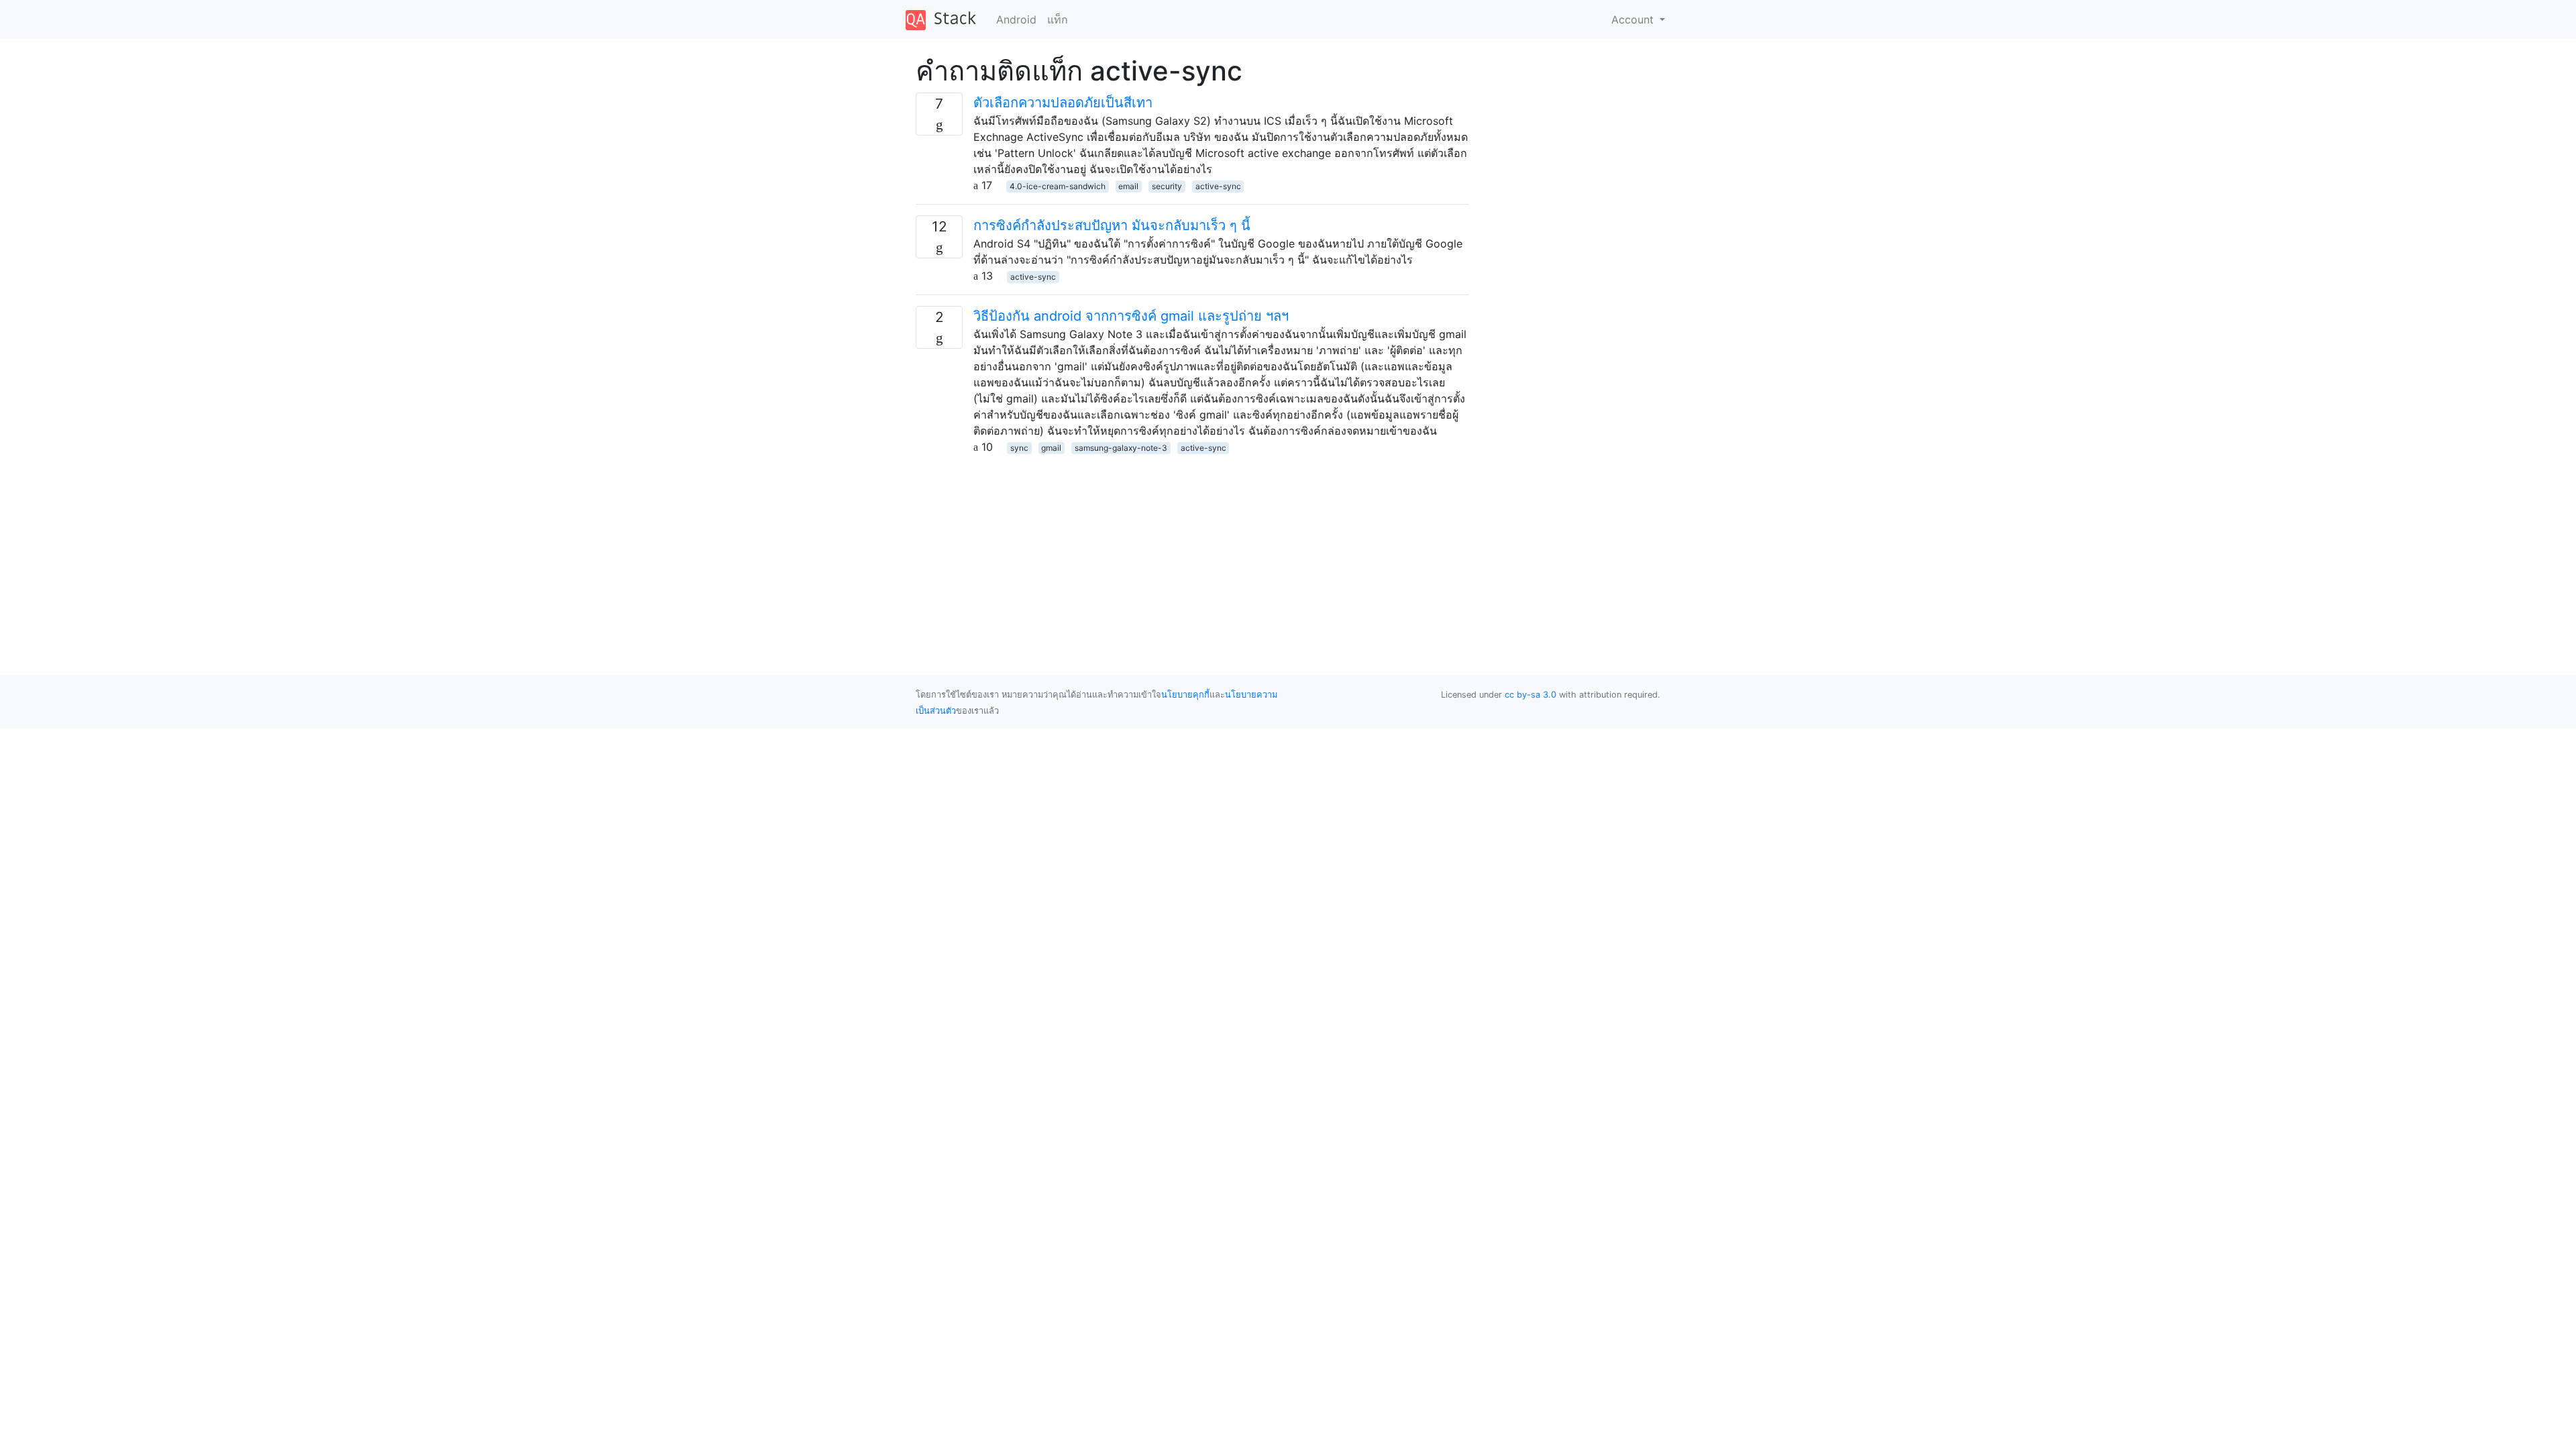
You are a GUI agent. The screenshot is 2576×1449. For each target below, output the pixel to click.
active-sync (1218, 186)
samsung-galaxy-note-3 (1121, 448)
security (1167, 186)
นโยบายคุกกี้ (1185, 695)
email (1128, 186)
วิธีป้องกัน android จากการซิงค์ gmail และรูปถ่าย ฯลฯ (1131, 316)
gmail (1051, 448)
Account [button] (1634, 19)
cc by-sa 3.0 (1531, 695)
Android (1016, 19)
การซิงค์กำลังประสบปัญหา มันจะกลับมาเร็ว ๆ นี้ (1112, 225)
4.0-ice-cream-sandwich (1058, 186)
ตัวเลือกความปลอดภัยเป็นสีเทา (1063, 103)
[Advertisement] (1192, 549)
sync (1019, 448)
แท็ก (1058, 19)
